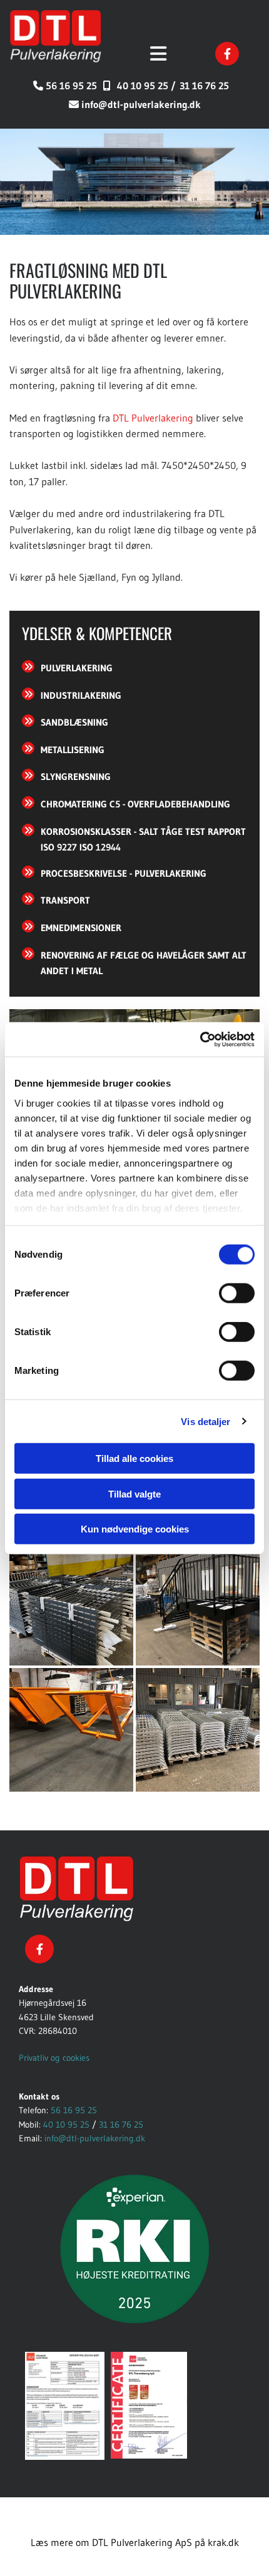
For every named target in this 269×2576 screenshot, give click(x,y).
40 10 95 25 (66, 2124)
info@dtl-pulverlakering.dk (141, 104)
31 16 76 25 (204, 86)
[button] (157, 55)
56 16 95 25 (71, 86)
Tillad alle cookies (134, 1458)
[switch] (237, 1293)
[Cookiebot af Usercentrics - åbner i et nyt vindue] (200, 1039)
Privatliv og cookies (54, 2058)
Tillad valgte (134, 1493)
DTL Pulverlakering (153, 418)
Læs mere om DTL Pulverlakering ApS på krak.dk (135, 2542)
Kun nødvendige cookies (135, 1529)
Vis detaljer (206, 1421)
